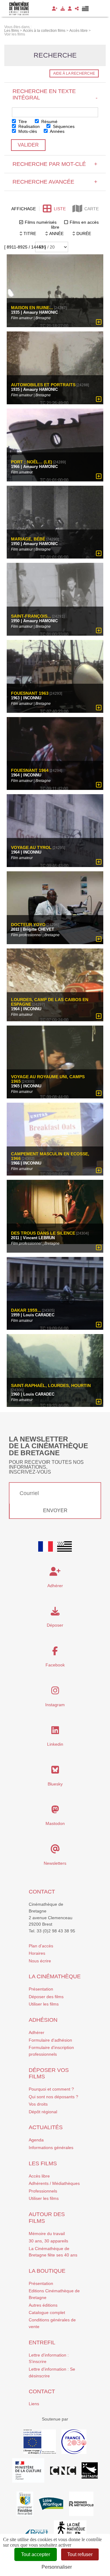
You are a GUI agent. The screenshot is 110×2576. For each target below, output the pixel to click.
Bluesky (55, 1784)
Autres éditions (43, 2305)
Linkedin (55, 1744)
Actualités (46, 2127)
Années (57, 131)
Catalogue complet (47, 2312)
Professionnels (43, 2191)
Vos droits (38, 2104)
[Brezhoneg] (85, 9)
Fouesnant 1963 (30, 693)
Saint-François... (31, 616)
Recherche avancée (55, 182)
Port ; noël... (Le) (32, 462)
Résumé (49, 122)
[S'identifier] (70, 9)
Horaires (37, 1953)
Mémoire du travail (47, 2234)
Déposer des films (46, 1997)
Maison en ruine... (32, 308)
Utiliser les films (44, 2004)
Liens (34, 2404)
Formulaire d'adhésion (50, 2040)
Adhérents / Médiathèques (54, 2183)
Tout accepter (36, 2554)
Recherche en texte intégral (55, 94)
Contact (42, 1892)
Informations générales (51, 2148)
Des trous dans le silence (43, 1233)
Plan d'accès (41, 1946)
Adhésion (43, 2020)
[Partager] (77, 9)
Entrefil (42, 2342)
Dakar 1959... (26, 1310)
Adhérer (37, 2032)
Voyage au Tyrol (31, 848)
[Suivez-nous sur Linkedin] (55, 1732)
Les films (43, 2163)
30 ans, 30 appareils (48, 2241)
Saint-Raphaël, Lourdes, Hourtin (51, 1385)
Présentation (41, 1989)
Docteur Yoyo (28, 925)
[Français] (46, 1546)
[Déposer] (63, 9)
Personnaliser (57, 2567)
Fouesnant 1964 (30, 770)
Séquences (63, 126)
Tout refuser (80, 2554)
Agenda (36, 2140)
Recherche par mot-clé (55, 164)
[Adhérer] (55, 9)
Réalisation (28, 126)
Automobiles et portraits (43, 385)
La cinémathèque (55, 1976)
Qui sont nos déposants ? (53, 2097)
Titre (22, 122)
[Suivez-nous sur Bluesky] (55, 1771)
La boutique (47, 2271)
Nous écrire (40, 1961)
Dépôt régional (43, 2112)
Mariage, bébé (28, 539)
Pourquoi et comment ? (51, 2089)
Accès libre (39, 2176)
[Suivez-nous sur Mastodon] (55, 1811)
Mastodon (55, 1823)
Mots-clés (27, 131)
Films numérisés (41, 222)
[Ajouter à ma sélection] (99, 322)
